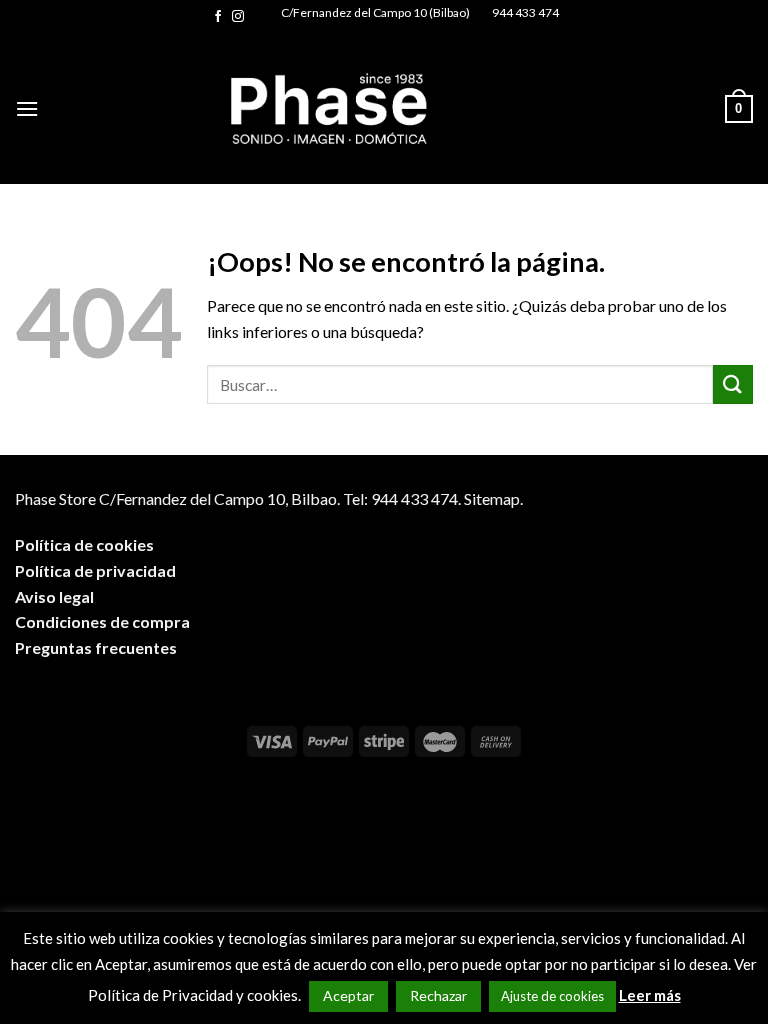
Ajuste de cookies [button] (552, 996)
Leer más (650, 995)
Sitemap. (493, 498)
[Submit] (733, 384)
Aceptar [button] (348, 995)
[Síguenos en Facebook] (218, 17)
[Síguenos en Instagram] (238, 17)
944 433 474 (525, 12)
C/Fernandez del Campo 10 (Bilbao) (375, 12)
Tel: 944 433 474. (402, 498)
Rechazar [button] (438, 995)
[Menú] (27, 108)
